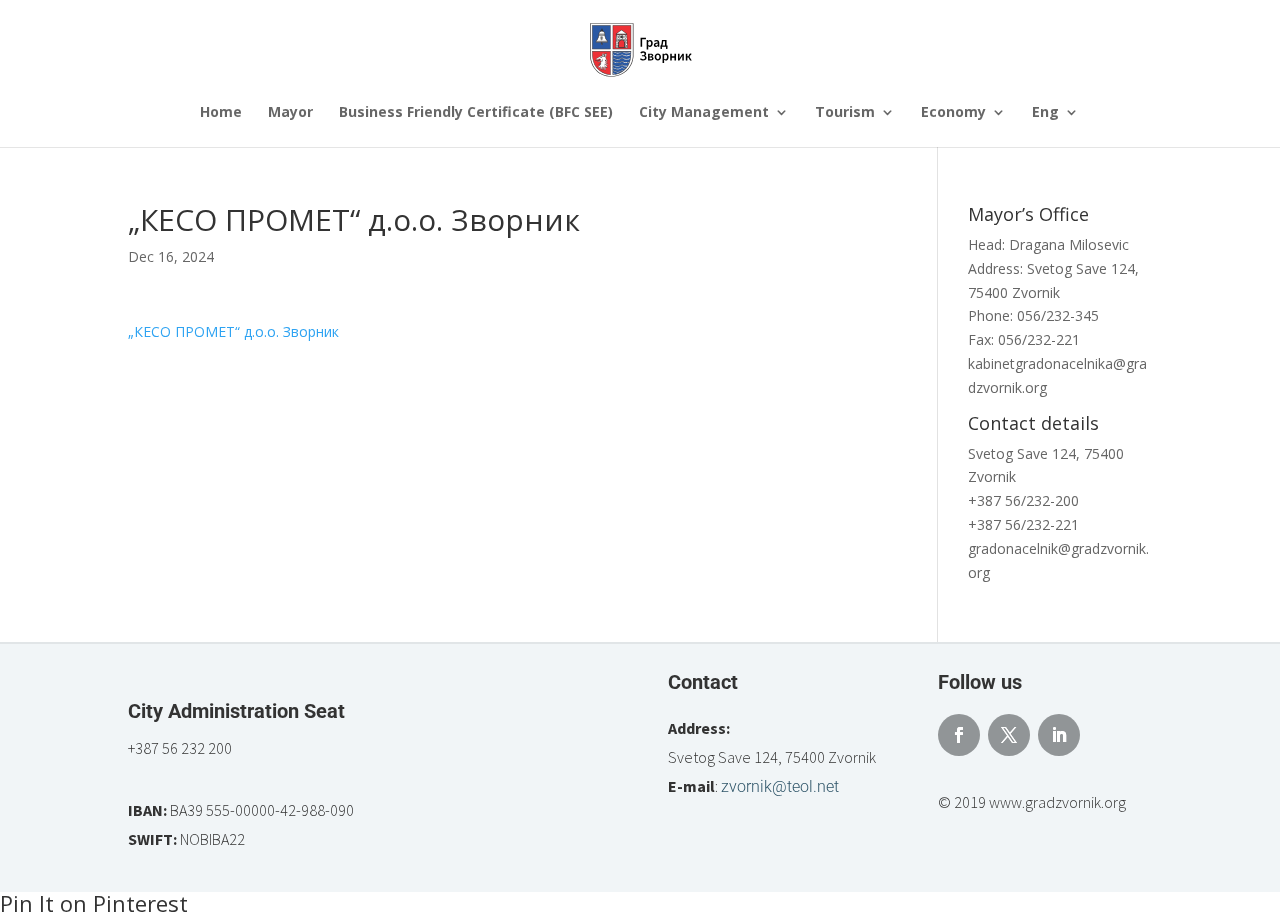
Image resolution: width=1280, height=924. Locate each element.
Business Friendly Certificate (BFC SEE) (476, 113)
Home (221, 113)
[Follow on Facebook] (959, 735)
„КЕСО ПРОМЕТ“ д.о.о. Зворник (233, 331)
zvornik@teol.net (780, 786)
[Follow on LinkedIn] (1059, 735)
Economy (953, 113)
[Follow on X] (1009, 735)
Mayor (290, 113)
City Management (704, 113)
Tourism (845, 113)
